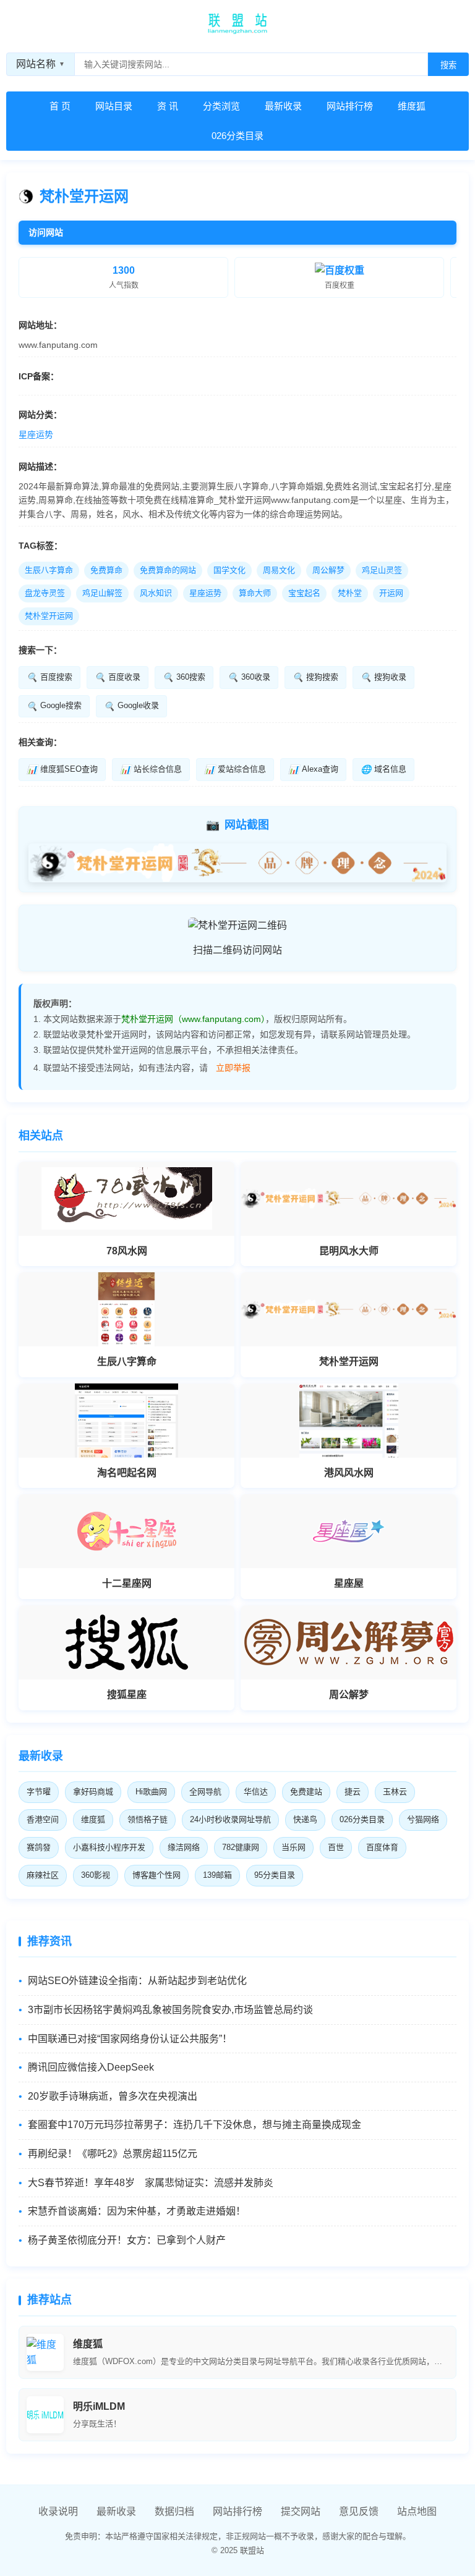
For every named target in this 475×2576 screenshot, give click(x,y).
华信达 (256, 1792)
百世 (336, 1847)
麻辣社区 (43, 1875)
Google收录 (131, 706)
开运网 (391, 593)
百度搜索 (49, 677)
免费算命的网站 (168, 570)
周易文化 (279, 570)
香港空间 (43, 1819)
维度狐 (412, 106)
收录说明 (58, 2511)
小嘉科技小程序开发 (109, 1847)
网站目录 (114, 106)
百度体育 (382, 1847)
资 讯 (168, 106)
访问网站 (46, 232)
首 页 (60, 106)
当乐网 (293, 1847)
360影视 (96, 1875)
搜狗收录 (383, 677)
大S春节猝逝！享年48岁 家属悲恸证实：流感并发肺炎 (151, 2183)
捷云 (353, 1792)
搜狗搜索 (315, 677)
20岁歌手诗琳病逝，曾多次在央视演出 (113, 2096)
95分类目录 (275, 1875)
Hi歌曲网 (151, 1792)
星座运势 (36, 434)
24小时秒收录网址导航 (230, 1819)
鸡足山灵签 (382, 570)
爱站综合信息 (235, 769)
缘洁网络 (184, 1847)
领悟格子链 (148, 1819)
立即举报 (233, 1068)
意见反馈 (359, 2511)
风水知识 (156, 593)
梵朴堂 (350, 593)
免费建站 (306, 1792)
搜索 (448, 65)
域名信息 (383, 769)
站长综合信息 (151, 769)
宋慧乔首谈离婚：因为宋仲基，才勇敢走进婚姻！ (137, 2211)
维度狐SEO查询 (62, 769)
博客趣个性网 (156, 1875)
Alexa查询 (313, 769)
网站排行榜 (350, 106)
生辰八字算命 (49, 570)
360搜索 (184, 677)
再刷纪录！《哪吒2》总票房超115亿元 (113, 2154)
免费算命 (106, 570)
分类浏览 (221, 106)
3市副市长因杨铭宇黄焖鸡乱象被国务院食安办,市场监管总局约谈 (170, 2010)
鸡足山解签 (102, 593)
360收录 (249, 677)
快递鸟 (305, 1819)
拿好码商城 (93, 1792)
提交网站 (301, 2511)
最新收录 (283, 106)
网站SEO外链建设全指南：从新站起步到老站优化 (137, 1981)
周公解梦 (328, 570)
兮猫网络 (423, 1819)
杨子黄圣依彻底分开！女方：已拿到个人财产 (127, 2240)
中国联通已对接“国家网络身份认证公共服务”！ (130, 2039)
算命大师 (255, 593)
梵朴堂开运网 (49, 616)
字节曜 (39, 1792)
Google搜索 (54, 706)
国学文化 (229, 570)
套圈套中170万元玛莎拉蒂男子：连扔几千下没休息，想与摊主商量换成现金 (195, 2125)
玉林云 (395, 1792)
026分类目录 (237, 136)
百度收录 (118, 677)
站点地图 (417, 2511)
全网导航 (205, 1792)
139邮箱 (217, 1875)
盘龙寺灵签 (45, 593)
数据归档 (174, 2511)
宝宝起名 (304, 593)
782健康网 (241, 1847)
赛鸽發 (39, 1847)
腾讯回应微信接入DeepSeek (91, 2067)
